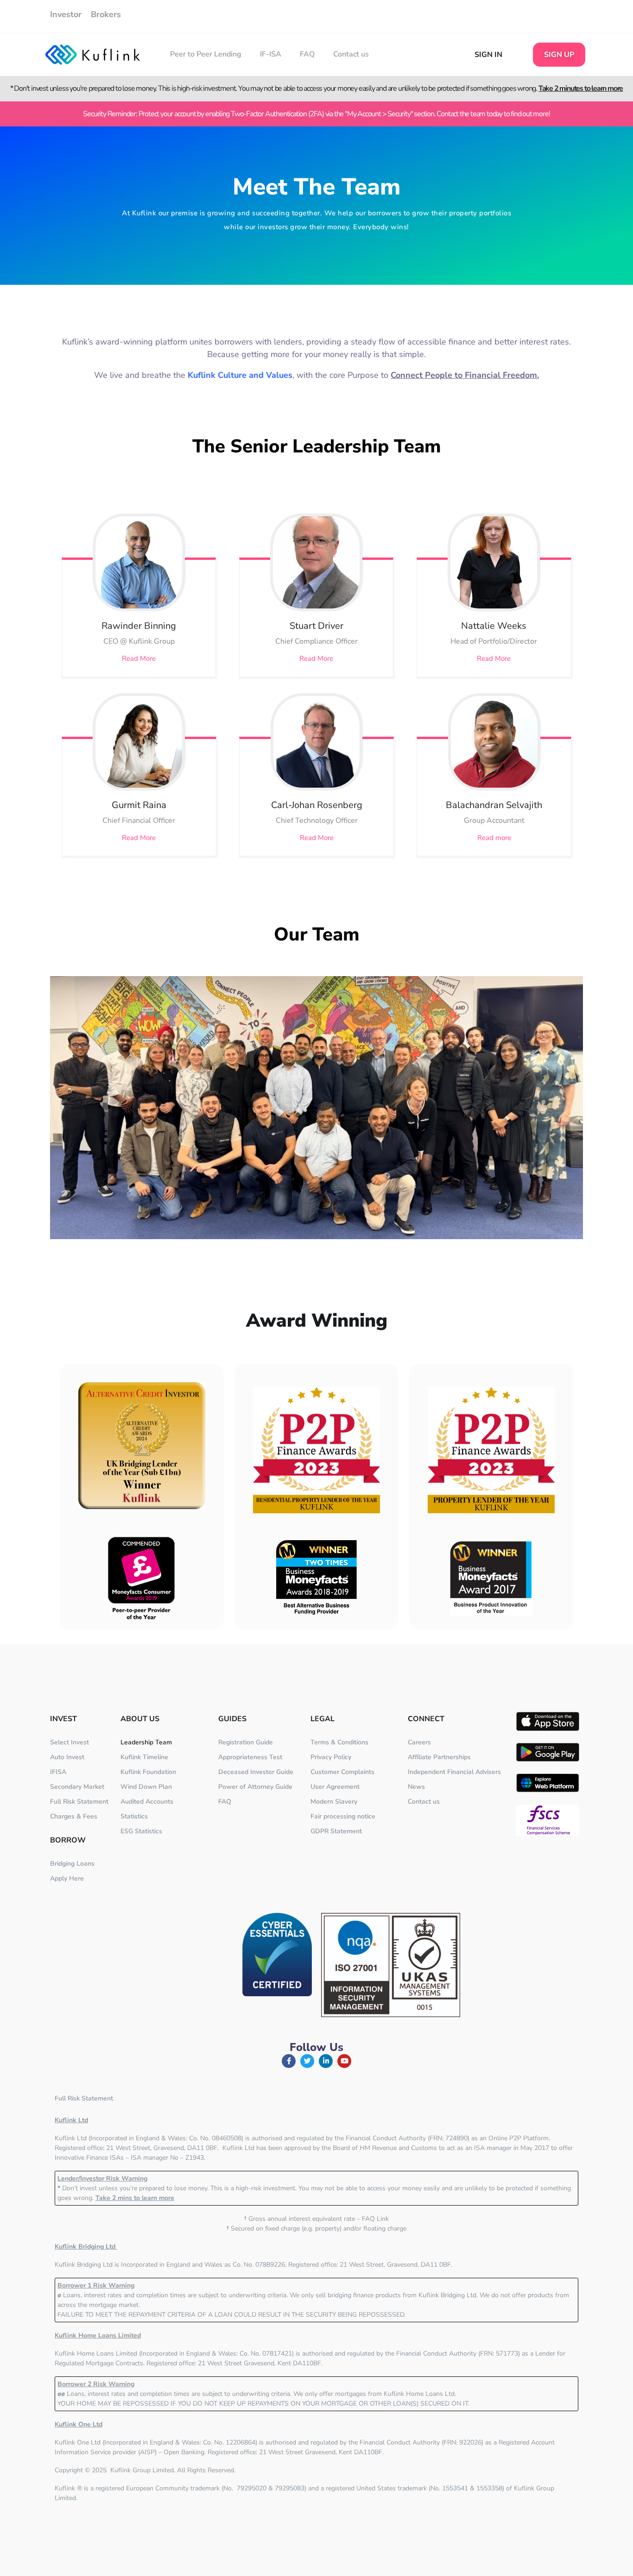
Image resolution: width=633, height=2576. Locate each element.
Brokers (106, 14)
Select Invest (70, 1742)
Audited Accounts (147, 1802)
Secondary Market (77, 1787)
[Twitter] (307, 2061)
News (416, 1787)
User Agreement (335, 1787)
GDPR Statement (336, 1831)
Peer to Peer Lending (206, 54)
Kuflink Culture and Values (240, 375)
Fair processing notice (343, 1816)
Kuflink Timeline (144, 1757)
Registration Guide (246, 1742)
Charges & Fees (74, 1816)
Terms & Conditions (339, 1742)
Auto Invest (67, 1757)
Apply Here (67, 1878)
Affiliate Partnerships (439, 1757)
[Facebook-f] (289, 2061)
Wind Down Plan (146, 1787)
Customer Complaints (342, 1772)
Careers (419, 1742)
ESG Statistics (141, 1831)
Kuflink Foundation (148, 1772)
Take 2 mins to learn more (135, 2198)
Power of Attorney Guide (255, 1787)
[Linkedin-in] (326, 2061)
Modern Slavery (334, 1802)
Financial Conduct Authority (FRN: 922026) (421, 2442)
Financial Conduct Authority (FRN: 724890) (408, 2138)
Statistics (134, 1816)
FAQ (307, 54)
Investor (66, 14)
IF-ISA (271, 54)
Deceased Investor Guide (256, 1772)
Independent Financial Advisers (454, 1772)
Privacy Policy (331, 1757)
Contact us (351, 54)
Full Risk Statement (79, 1802)
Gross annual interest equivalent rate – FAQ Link (316, 2219)
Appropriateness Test (250, 1757)
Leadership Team (146, 1742)
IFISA (58, 1772)
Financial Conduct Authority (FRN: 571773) (458, 2353)
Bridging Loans (72, 1864)
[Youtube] (344, 2061)
